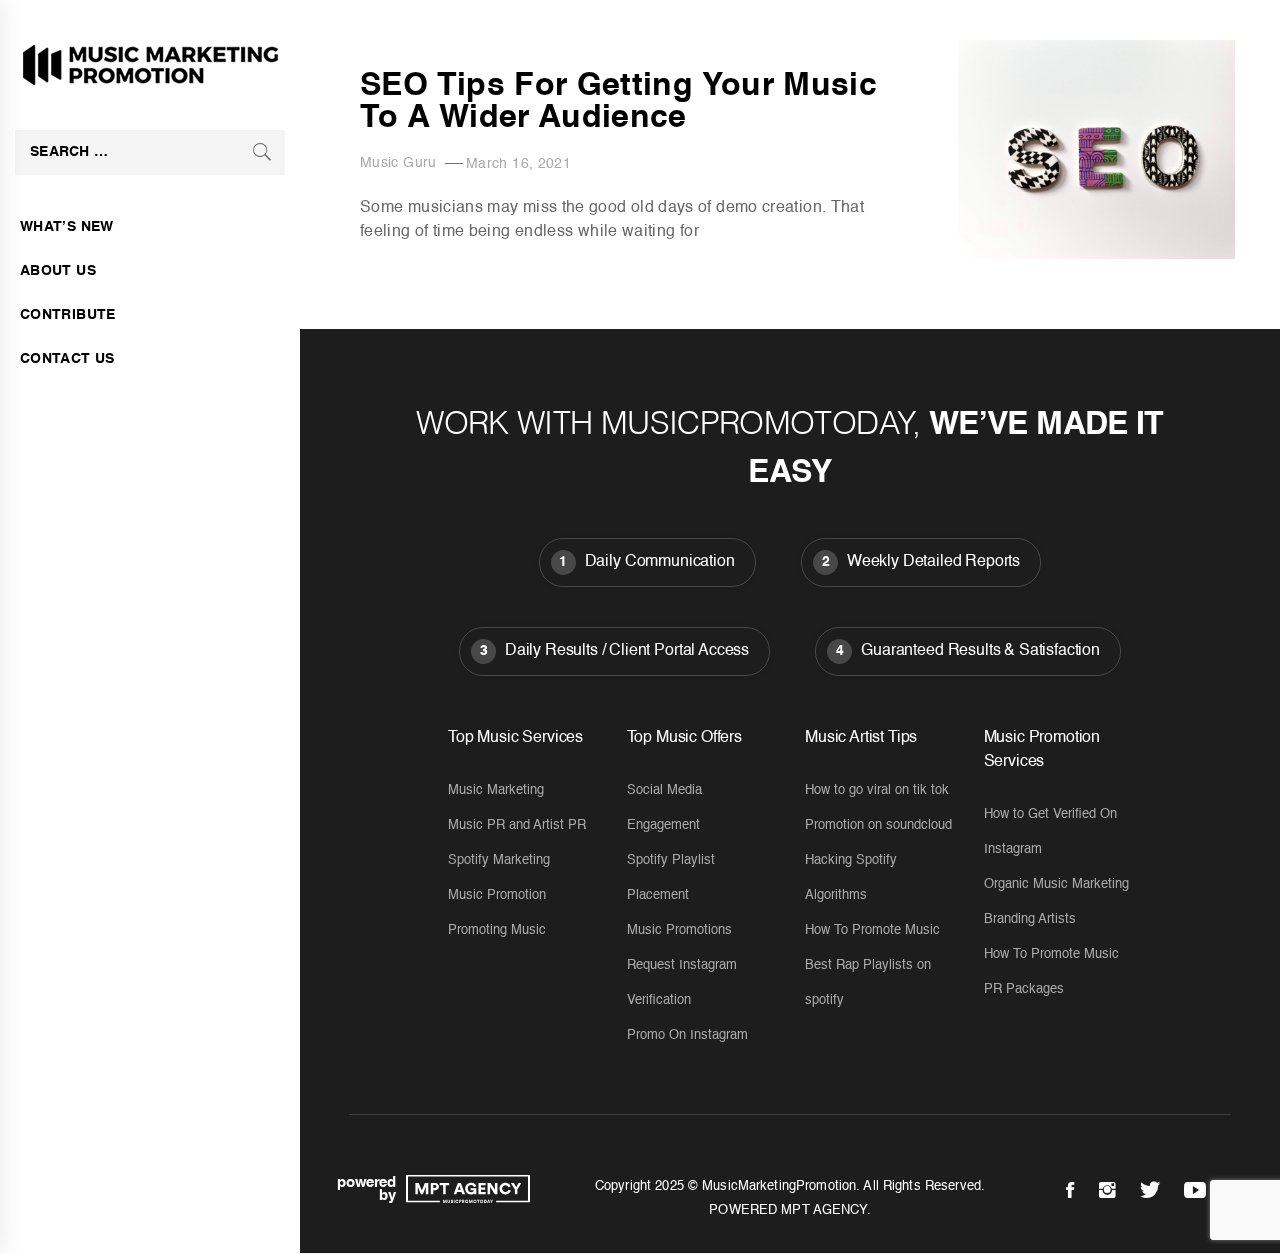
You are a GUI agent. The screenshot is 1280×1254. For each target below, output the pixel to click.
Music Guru (398, 163)
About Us (58, 271)
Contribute (68, 315)
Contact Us (67, 359)
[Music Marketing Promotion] (463, 1189)
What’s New (67, 227)
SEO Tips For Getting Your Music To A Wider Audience (618, 102)
